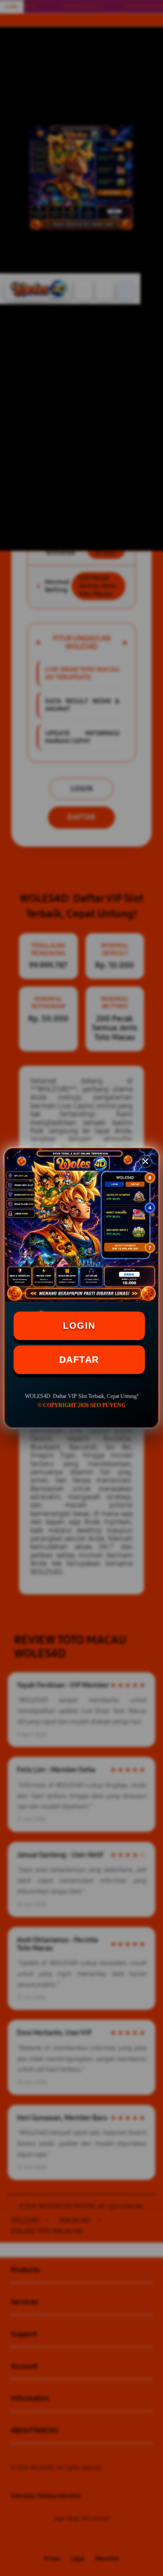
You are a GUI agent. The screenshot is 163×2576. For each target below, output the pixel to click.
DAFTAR (79, 1360)
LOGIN (79, 1326)
